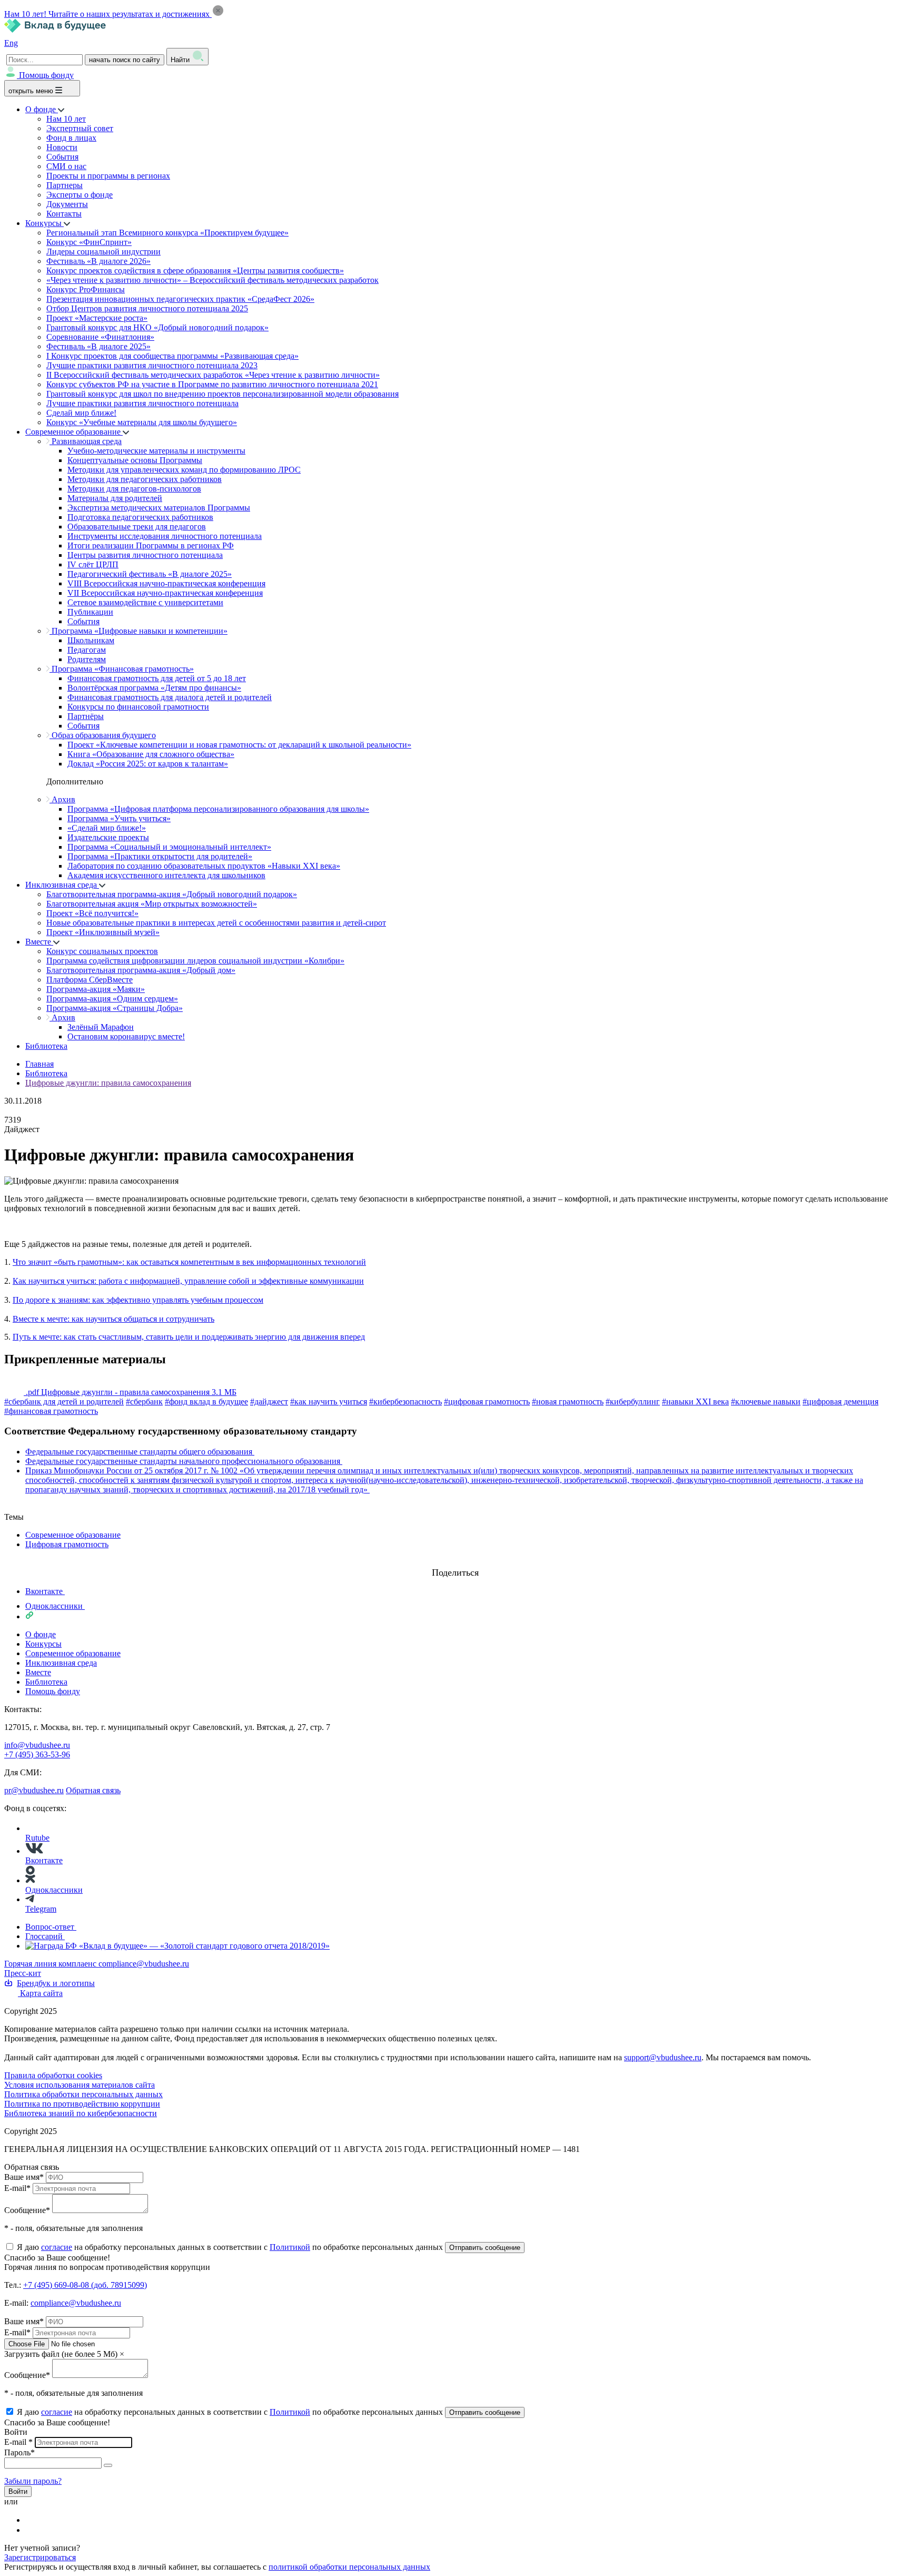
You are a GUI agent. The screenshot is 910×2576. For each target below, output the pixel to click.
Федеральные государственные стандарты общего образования (140, 1452)
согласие (57, 2247)
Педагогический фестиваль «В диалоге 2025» (150, 574)
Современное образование (74, 432)
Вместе (39, 942)
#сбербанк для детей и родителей (64, 1402)
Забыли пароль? (33, 2481)
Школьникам (91, 640)
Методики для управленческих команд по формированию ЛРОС (184, 470)
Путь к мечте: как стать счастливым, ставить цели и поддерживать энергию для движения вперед (189, 1337)
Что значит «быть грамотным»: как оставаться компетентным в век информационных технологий (189, 1262)
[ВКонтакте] (32, 2520)
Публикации (90, 612)
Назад (15, 1507)
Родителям (87, 659)
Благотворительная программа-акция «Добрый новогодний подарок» (172, 894)
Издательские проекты (108, 837)
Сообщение (27, 2210)
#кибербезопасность (405, 1402)
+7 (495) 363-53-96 (37, 1754)
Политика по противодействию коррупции (82, 2104)
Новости (62, 147)
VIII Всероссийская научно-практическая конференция (166, 583)
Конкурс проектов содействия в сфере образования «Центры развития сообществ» (195, 271)
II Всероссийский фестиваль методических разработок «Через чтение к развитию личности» (213, 375)
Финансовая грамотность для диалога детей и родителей (170, 697)
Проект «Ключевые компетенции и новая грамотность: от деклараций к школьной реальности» (239, 745)
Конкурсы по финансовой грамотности (138, 707)
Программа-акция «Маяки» (96, 989)
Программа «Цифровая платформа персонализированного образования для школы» (218, 809)
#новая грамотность (568, 1402)
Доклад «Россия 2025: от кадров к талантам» (148, 764)
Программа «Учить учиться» (119, 818)
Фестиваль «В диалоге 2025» (98, 346)
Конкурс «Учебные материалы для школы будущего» (142, 422)
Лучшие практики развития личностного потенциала (142, 403)
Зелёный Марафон (101, 1027)
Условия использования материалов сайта (80, 2085)
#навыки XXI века (695, 1402)
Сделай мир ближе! (81, 413)
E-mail (17, 2188)
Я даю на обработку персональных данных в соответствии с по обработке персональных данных (231, 2247)
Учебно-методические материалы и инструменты (156, 451)
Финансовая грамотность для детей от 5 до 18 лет (157, 678)
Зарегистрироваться (40, 2557)
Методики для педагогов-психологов (134, 489)
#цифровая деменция (840, 1402)
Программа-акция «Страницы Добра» (115, 1008)
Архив (62, 799)
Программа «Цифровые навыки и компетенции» (139, 631)
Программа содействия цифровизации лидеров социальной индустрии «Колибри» (195, 961)
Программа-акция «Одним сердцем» (112, 999)
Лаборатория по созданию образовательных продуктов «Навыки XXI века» (204, 866)
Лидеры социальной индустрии (103, 252)
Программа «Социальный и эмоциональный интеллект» (169, 847)
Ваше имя (24, 2177)
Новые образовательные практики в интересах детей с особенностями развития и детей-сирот (216, 923)
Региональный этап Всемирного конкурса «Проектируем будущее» (167, 233)
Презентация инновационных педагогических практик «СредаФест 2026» (180, 299)
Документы (67, 204)
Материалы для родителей (115, 498)
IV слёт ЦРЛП (93, 564)
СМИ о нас (66, 166)
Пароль (19, 2452)
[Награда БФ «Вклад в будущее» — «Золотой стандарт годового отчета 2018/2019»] (177, 1946)
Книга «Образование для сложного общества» (151, 754)
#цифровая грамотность (487, 1402)
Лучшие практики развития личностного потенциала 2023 (152, 365)
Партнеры (65, 185)
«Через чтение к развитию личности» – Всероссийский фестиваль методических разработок (212, 280)
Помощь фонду (46, 75)
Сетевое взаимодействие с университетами (145, 602)
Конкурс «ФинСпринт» (89, 242)
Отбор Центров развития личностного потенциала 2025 (147, 308)
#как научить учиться (329, 1402)
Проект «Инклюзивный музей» (103, 932)
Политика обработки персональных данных (83, 2094)
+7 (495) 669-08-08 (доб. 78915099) (85, 2285)
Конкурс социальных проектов (102, 951)
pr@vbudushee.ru (34, 1790)
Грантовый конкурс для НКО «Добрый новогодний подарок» (157, 327)
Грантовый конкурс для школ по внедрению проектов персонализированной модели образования (222, 394)
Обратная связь (93, 1790)
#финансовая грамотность (51, 1411)
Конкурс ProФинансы (86, 289)
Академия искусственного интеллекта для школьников (166, 875)
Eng (11, 43)
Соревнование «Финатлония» (100, 337)
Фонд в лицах (71, 138)
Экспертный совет (80, 128)
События (62, 157)
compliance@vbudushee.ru (144, 1964)
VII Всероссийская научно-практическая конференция (165, 593)
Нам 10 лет (66, 119)
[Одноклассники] (32, 2530)
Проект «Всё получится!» (92, 913)
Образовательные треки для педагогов (137, 527)
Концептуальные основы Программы (135, 460)
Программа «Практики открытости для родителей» (160, 856)
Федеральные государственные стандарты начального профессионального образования (184, 1461)
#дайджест (269, 1402)
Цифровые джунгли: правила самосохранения (108, 1083)
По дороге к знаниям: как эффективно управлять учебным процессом (138, 1300)
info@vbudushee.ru (37, 1745)
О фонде (42, 109)
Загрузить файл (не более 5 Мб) (61, 2354)
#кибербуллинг (633, 1402)
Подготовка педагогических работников (140, 517)
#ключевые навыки (766, 1402)
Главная (39, 1064)
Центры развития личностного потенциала (145, 555)
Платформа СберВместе (90, 980)
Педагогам (87, 650)
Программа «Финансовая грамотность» (122, 669)
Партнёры (86, 716)
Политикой (290, 2247)
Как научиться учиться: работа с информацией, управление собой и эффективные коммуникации (188, 1281)
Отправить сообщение (485, 2248)
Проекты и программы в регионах (108, 176)
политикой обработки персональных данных (349, 2567)
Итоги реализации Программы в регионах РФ (151, 545)
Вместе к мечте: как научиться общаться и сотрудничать (113, 1319)
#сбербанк (144, 1402)
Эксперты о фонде (80, 195)
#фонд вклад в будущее (206, 1402)
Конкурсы (44, 223)
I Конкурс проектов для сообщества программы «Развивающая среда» (172, 356)
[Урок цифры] (455, 1562)
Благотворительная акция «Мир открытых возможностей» (152, 904)
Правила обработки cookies (53, 2075)
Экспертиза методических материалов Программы (159, 508)
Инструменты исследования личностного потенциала (165, 536)
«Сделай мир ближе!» (107, 828)
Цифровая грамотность (67, 1544)
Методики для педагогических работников (145, 479)
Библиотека (46, 1046)
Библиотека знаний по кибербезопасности (81, 2113)
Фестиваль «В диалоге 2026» (98, 261)
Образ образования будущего (103, 735)
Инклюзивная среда (62, 885)
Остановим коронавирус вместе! (126, 1036)
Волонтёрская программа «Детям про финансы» (154, 688)
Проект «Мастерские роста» (97, 318)
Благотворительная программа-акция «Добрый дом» (141, 970)
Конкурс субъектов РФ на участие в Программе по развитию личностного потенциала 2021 (212, 384)
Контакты (64, 214)
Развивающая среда (86, 441)
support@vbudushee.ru (663, 2057)
